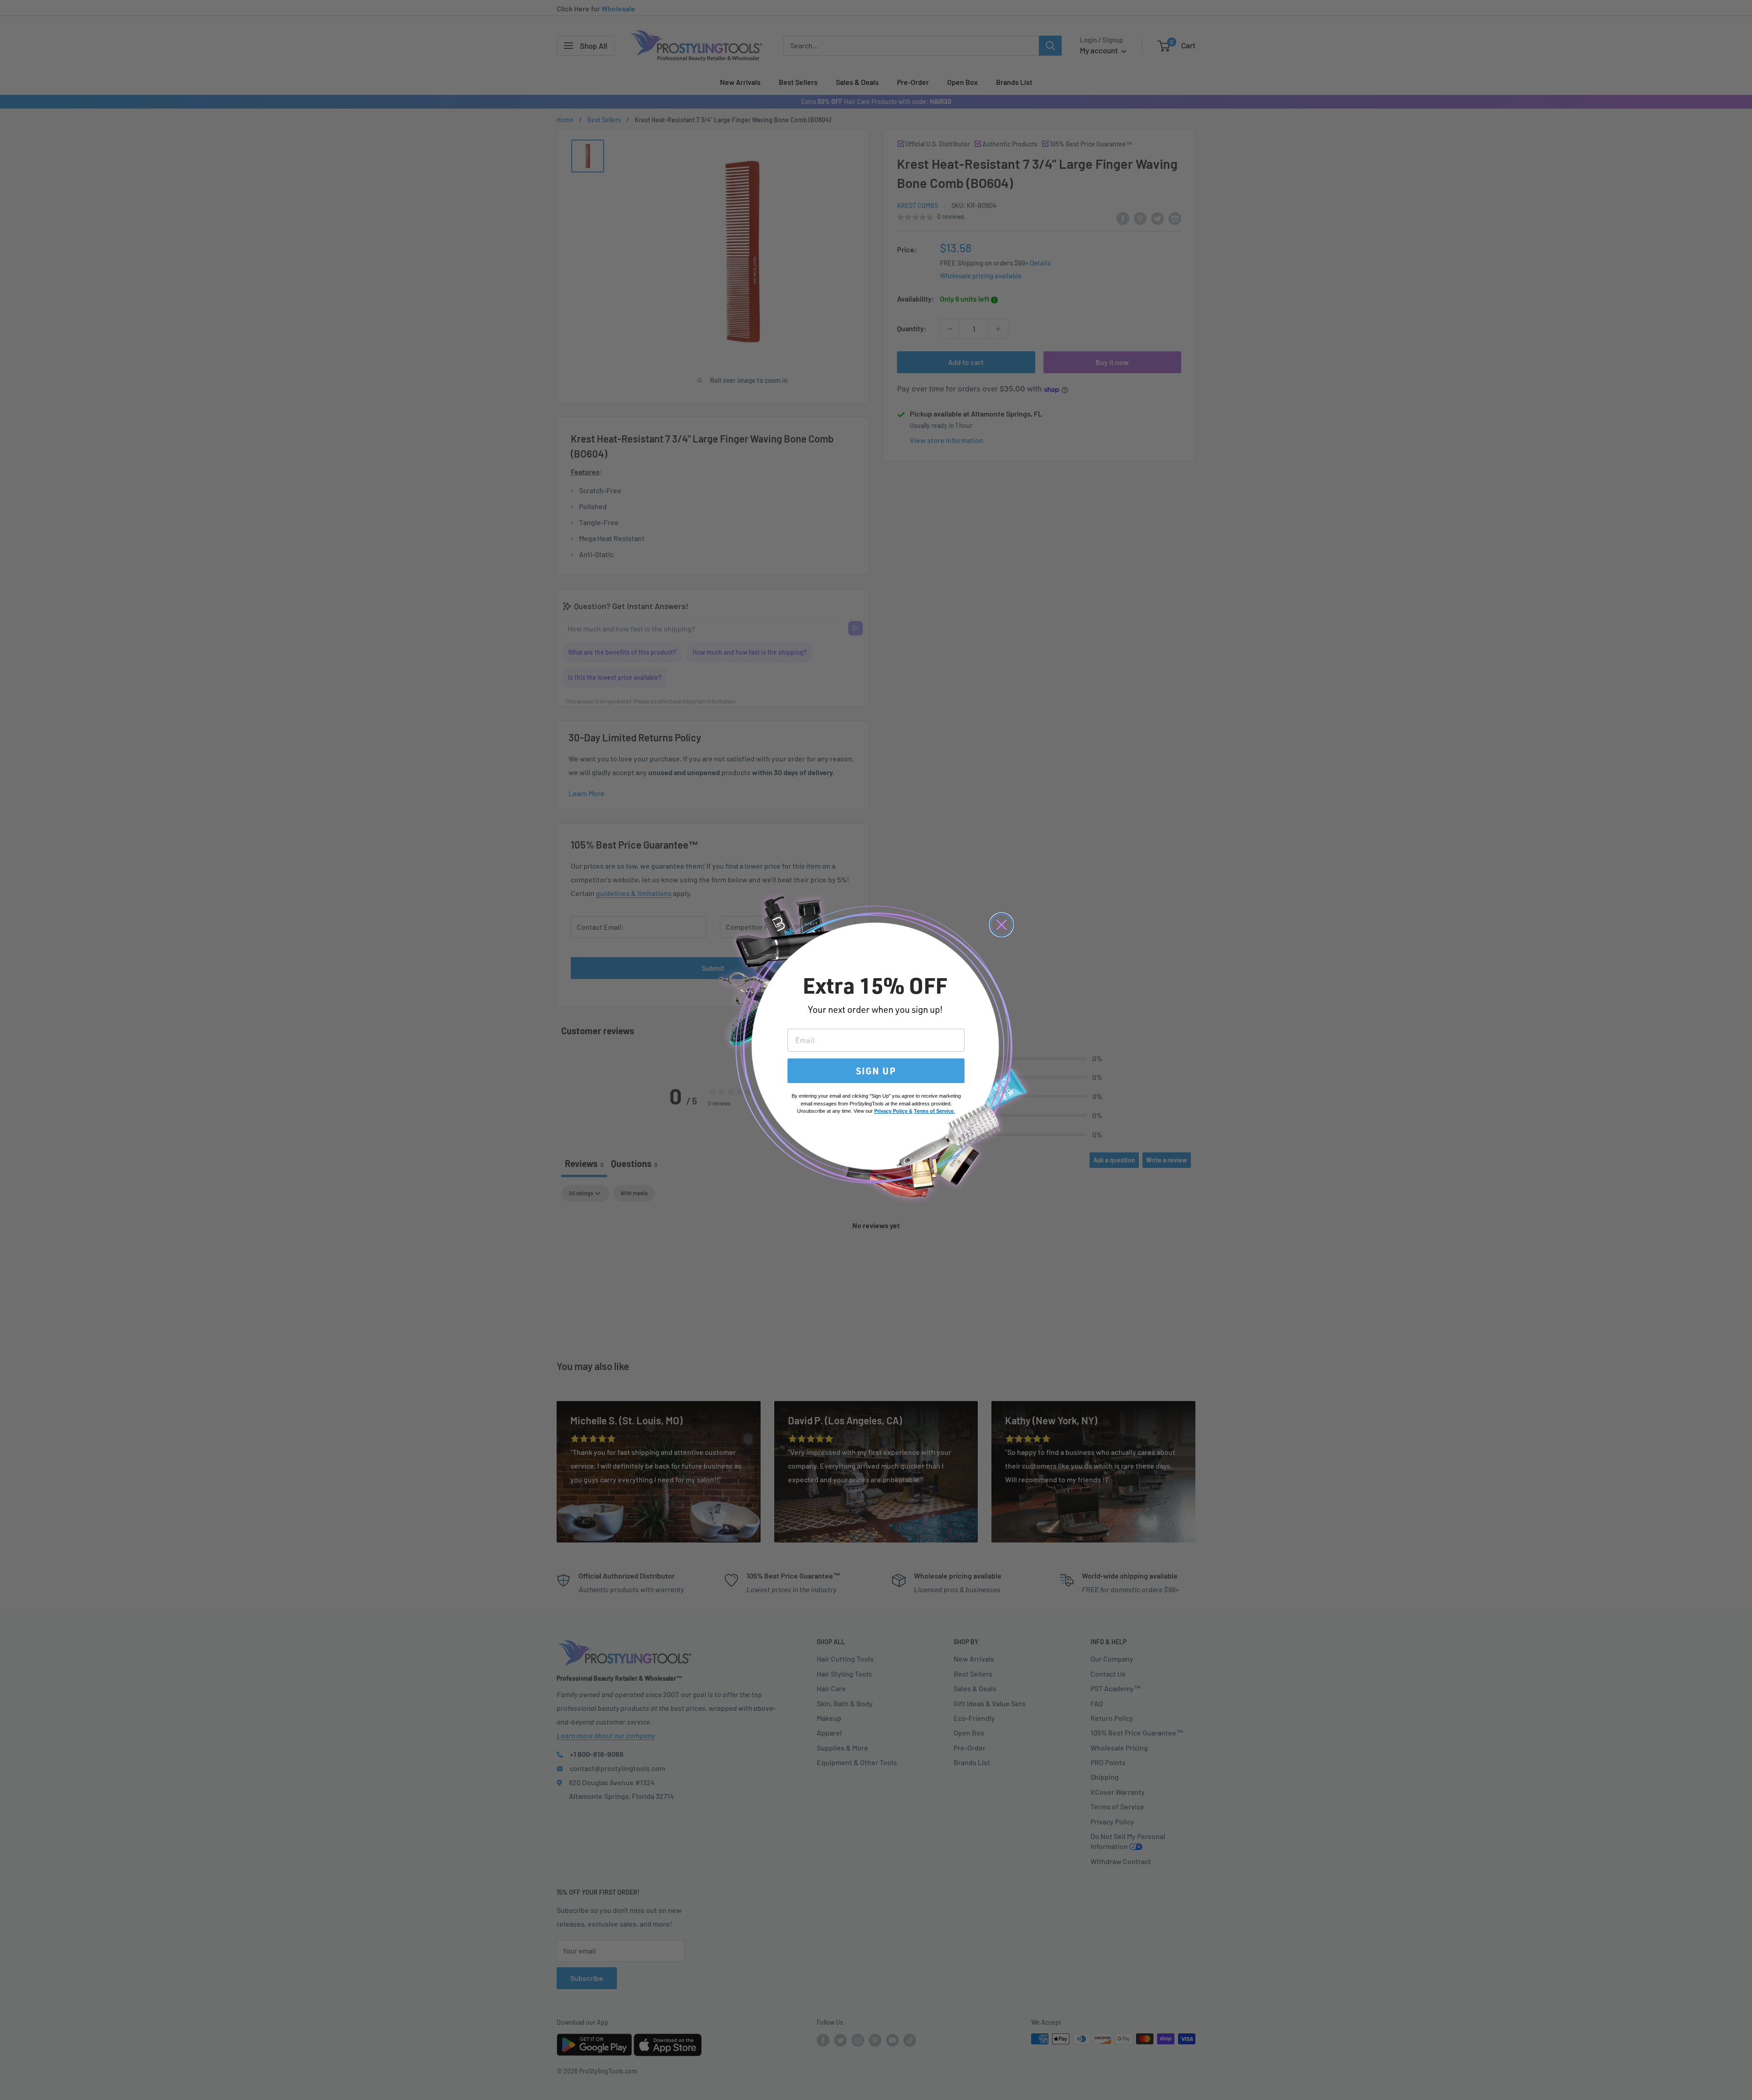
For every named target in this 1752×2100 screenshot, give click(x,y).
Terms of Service (934, 1111)
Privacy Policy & (893, 1111)
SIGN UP (876, 1071)
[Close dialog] (1001, 925)
